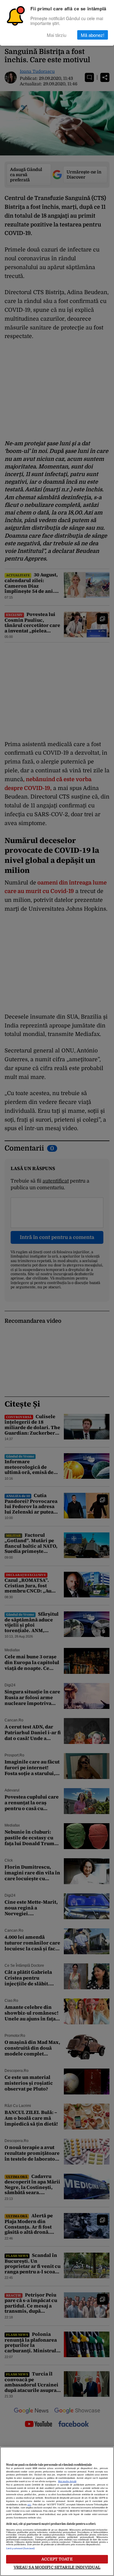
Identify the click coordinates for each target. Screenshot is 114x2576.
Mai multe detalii (67, 2482)
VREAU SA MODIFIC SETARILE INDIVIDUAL (57, 2567)
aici (29, 2505)
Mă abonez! (93, 35)
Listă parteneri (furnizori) (20, 2549)
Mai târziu (57, 35)
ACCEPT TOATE (57, 2559)
